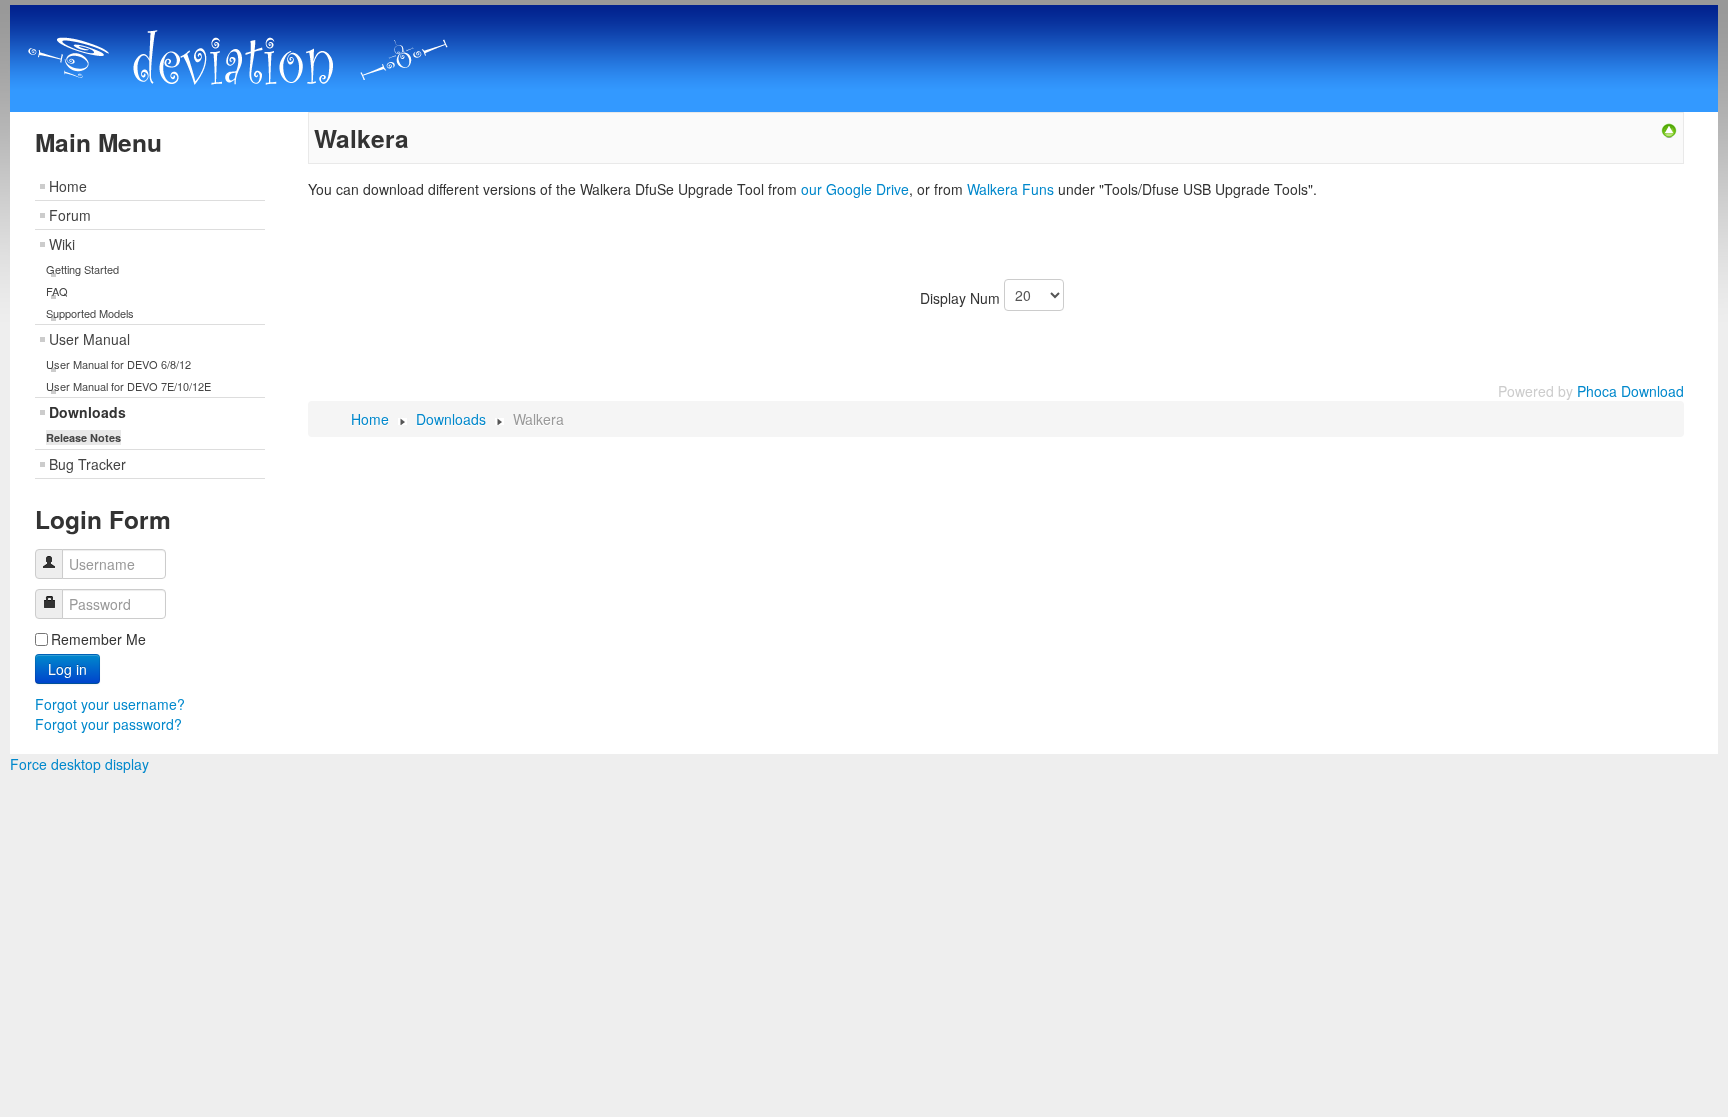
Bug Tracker (87, 464)
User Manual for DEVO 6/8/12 (118, 364)
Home (68, 186)
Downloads (87, 412)
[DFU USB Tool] (1669, 129)
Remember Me (98, 639)
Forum (70, 215)
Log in (67, 669)
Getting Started (82, 269)
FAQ (57, 291)
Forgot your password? (108, 724)
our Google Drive (855, 189)
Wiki (62, 244)
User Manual (89, 339)
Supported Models (90, 313)
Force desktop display (79, 764)
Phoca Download (1630, 391)
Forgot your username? (110, 704)
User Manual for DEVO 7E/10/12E (128, 386)
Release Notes (83, 437)
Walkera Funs (1010, 189)
